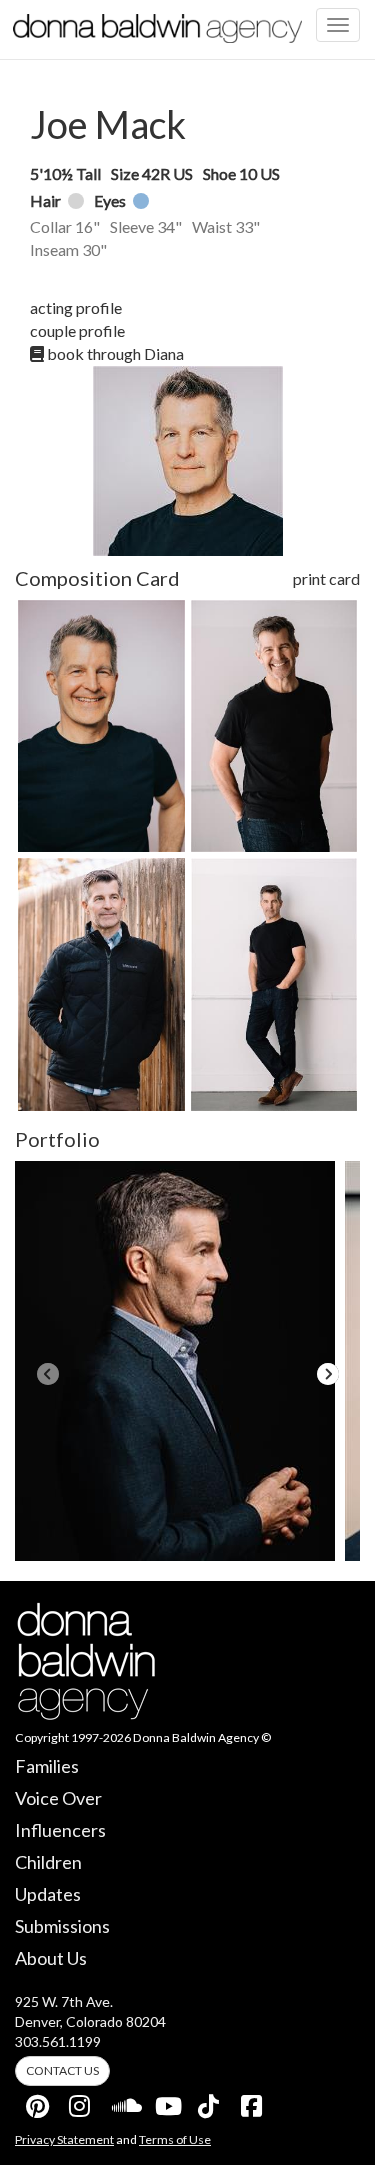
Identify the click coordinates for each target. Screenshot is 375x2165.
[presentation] (47, 1374)
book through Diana (114, 353)
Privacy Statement (64, 2139)
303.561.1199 (58, 2041)
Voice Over (58, 1798)
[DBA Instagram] (81, 2102)
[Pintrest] (38, 2102)
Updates (48, 1894)
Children (48, 1862)
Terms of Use (175, 2139)
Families (47, 1766)
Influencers (60, 1830)
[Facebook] (253, 2102)
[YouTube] (167, 2102)
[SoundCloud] (124, 2102)
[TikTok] (210, 2102)
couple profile (77, 330)
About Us (51, 1958)
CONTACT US (62, 2070)
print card (326, 578)
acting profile (76, 307)
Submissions (62, 1926)
